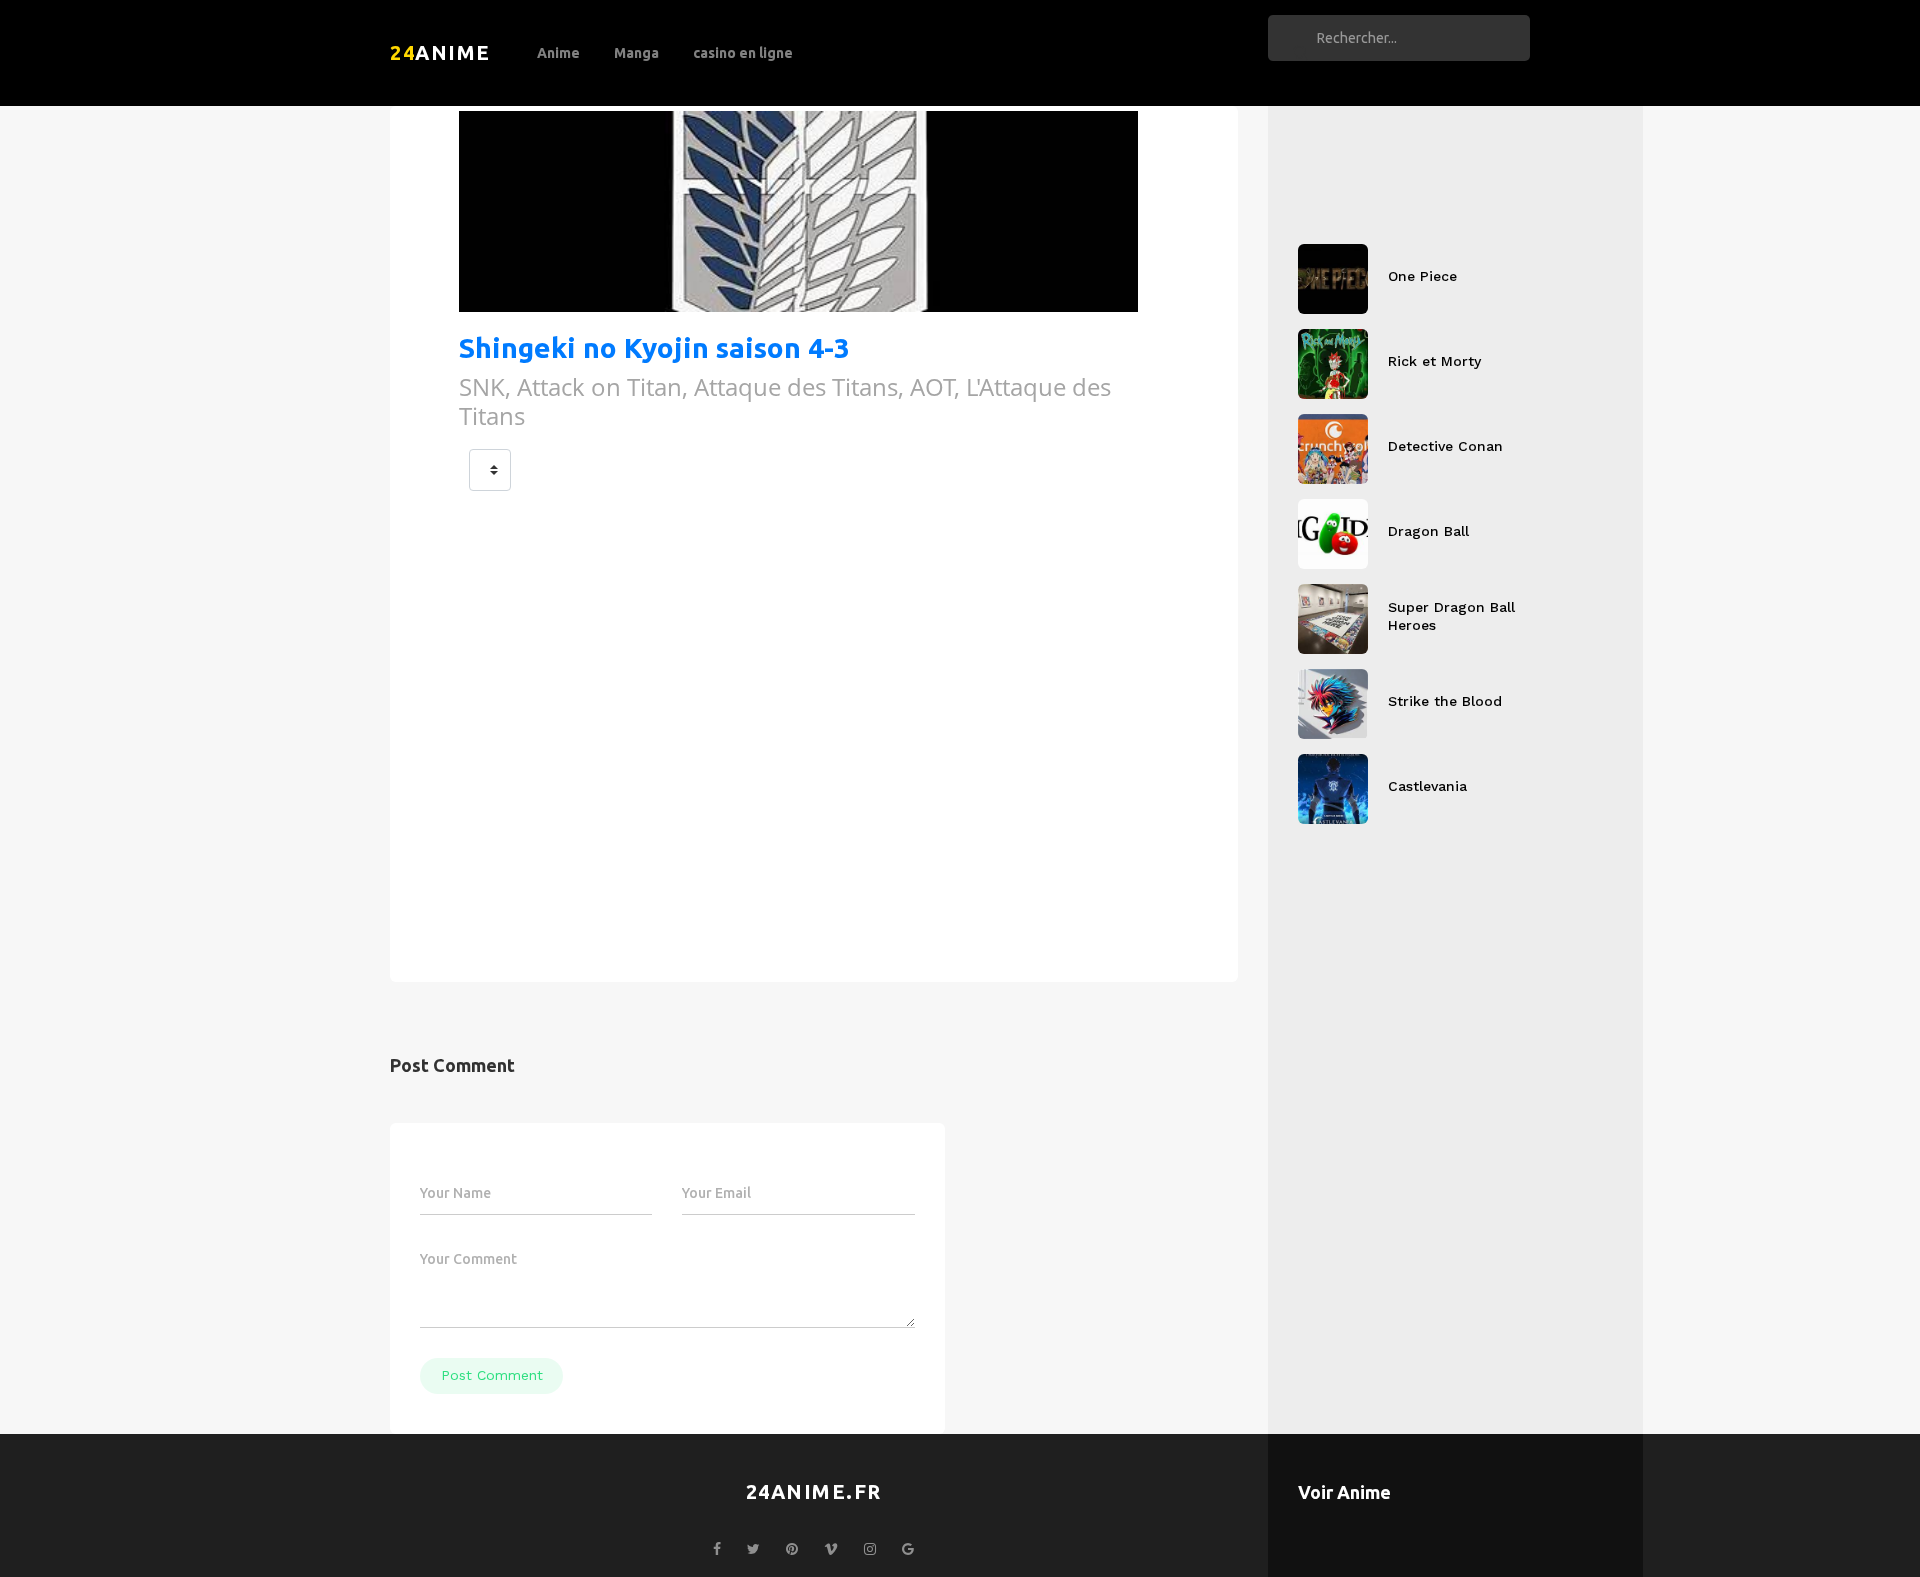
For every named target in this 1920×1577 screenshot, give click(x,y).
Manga (636, 53)
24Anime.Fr (814, 1491)
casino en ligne (743, 53)
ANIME (440, 52)
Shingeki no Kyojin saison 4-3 (654, 347)
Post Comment (492, 1375)
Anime (558, 53)
